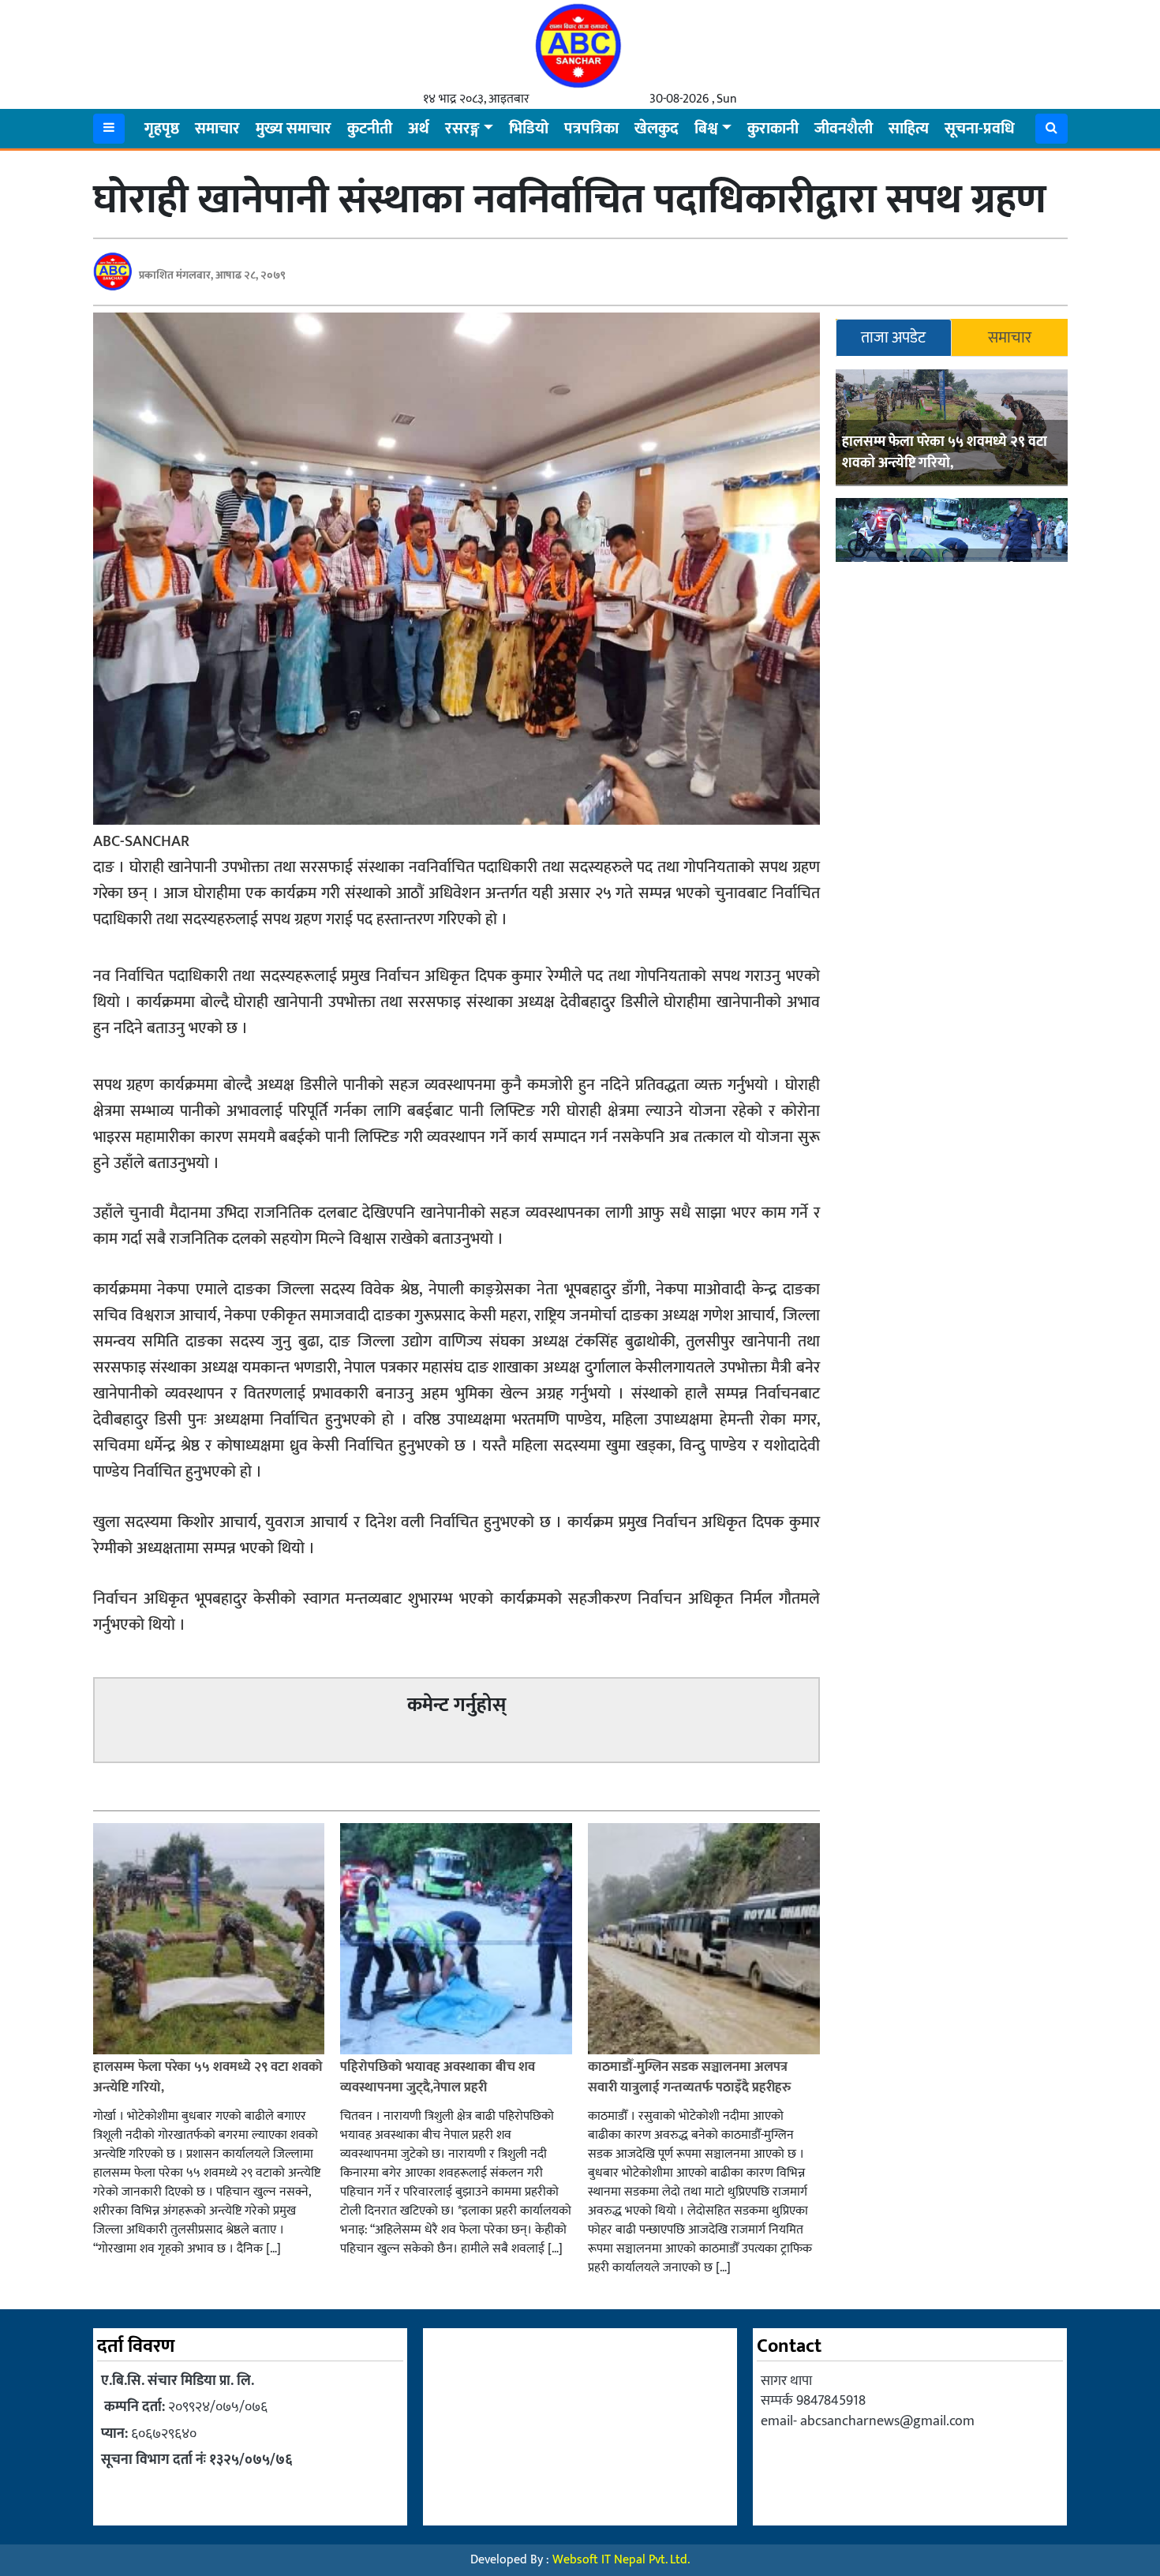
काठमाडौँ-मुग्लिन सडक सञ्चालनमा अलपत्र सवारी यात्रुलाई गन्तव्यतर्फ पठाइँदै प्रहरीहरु (689, 2077)
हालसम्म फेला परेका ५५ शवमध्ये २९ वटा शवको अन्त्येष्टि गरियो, (945, 453)
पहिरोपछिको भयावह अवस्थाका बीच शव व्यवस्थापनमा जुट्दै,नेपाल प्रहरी (438, 2077)
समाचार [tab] (1010, 338)
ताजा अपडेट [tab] (893, 338)
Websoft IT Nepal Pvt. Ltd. (621, 2560)
